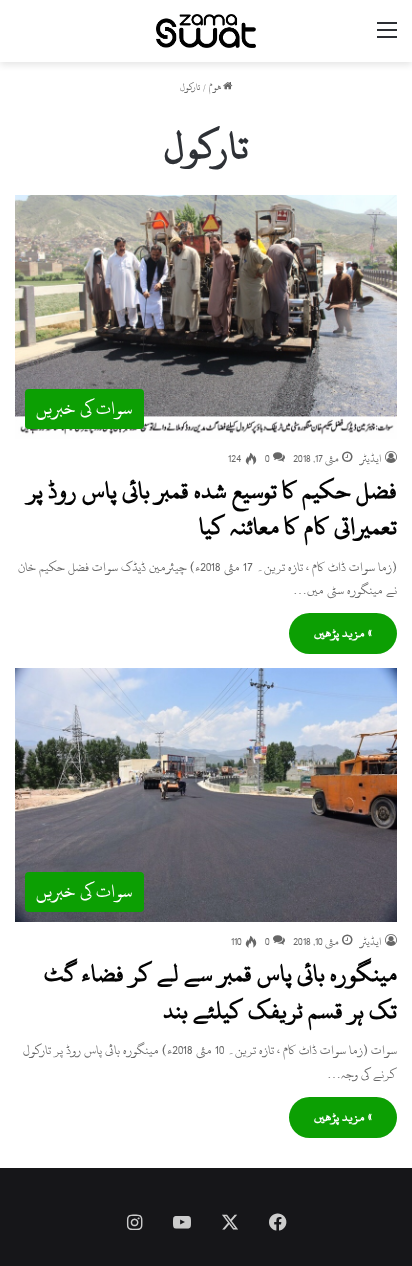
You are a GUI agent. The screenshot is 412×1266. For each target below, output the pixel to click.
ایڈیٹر (371, 459)
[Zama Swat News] (206, 31)
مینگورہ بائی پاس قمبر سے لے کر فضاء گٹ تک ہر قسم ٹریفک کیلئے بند (220, 992)
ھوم (216, 87)
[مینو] (387, 38)
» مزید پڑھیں (343, 633)
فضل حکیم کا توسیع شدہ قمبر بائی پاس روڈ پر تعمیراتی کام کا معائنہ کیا (212, 509)
